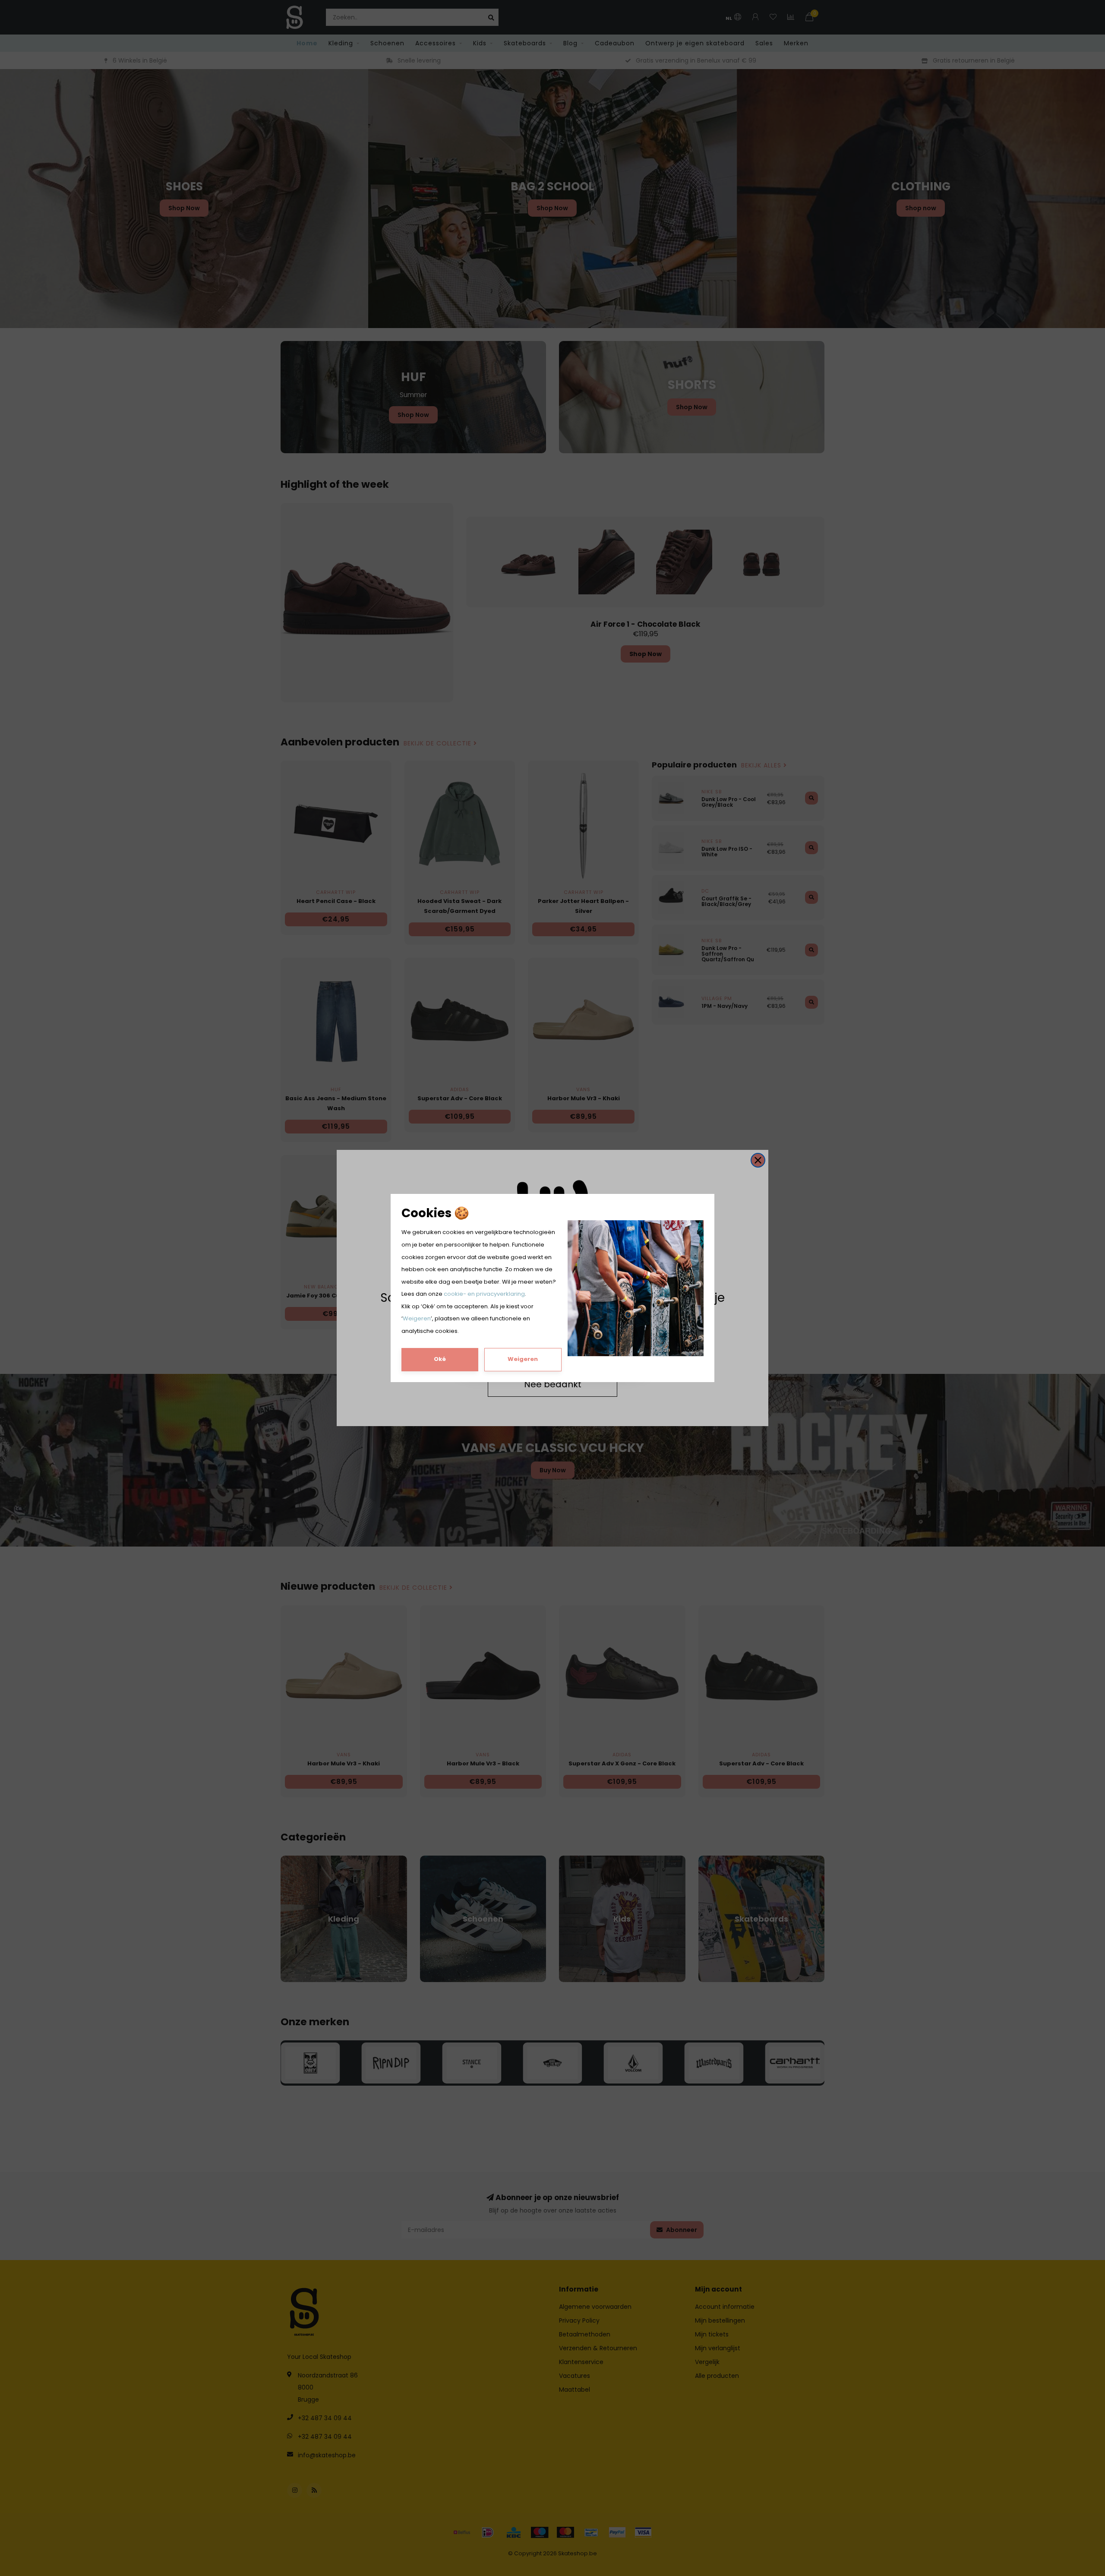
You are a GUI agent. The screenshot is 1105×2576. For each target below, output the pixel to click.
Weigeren (417, 1318)
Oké (440, 1359)
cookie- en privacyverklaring (484, 1294)
